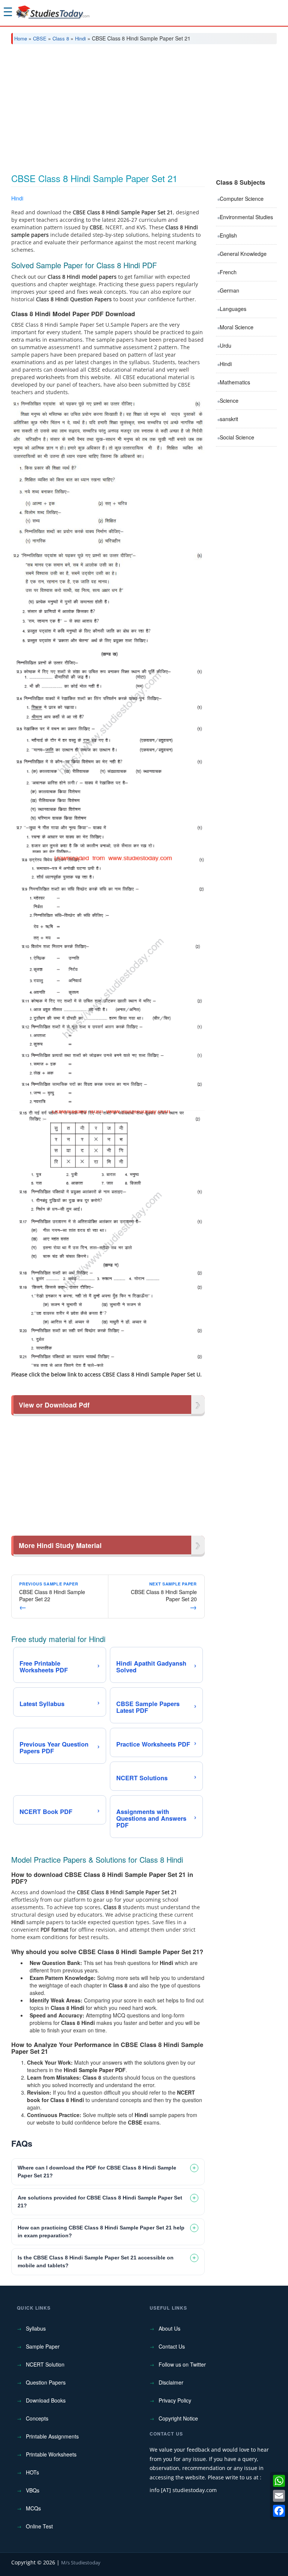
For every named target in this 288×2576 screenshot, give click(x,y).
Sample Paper (43, 2346)
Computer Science (242, 199)
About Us (169, 2328)
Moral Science (237, 327)
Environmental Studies (246, 217)
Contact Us (172, 2346)
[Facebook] (279, 2511)
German (229, 290)
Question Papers (46, 2382)
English (228, 235)
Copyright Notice (178, 2418)
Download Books (46, 2400)
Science (229, 400)
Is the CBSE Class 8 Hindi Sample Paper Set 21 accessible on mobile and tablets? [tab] (96, 2261)
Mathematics (235, 382)
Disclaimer (171, 2382)
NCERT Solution (45, 2364)
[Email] (279, 2496)
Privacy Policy (175, 2400)
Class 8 (61, 38)
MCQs (33, 2508)
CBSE (40, 38)
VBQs (33, 2490)
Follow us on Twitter (182, 2364)
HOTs (32, 2472)
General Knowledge (243, 254)
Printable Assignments (52, 2436)
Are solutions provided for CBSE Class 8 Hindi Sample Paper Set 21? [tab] (100, 2202)
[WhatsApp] (279, 2481)
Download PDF (185, 199)
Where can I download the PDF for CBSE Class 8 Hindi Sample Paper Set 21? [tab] (97, 2172)
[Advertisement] (144, 106)
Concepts (37, 2418)
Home (21, 38)
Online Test (39, 2526)
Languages (233, 309)
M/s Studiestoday (81, 2563)
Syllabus (36, 2328)
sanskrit (229, 419)
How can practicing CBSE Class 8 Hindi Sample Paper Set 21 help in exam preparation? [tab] (101, 2232)
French (228, 272)
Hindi (80, 38)
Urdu (226, 345)
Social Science (237, 437)
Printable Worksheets (51, 2454)
